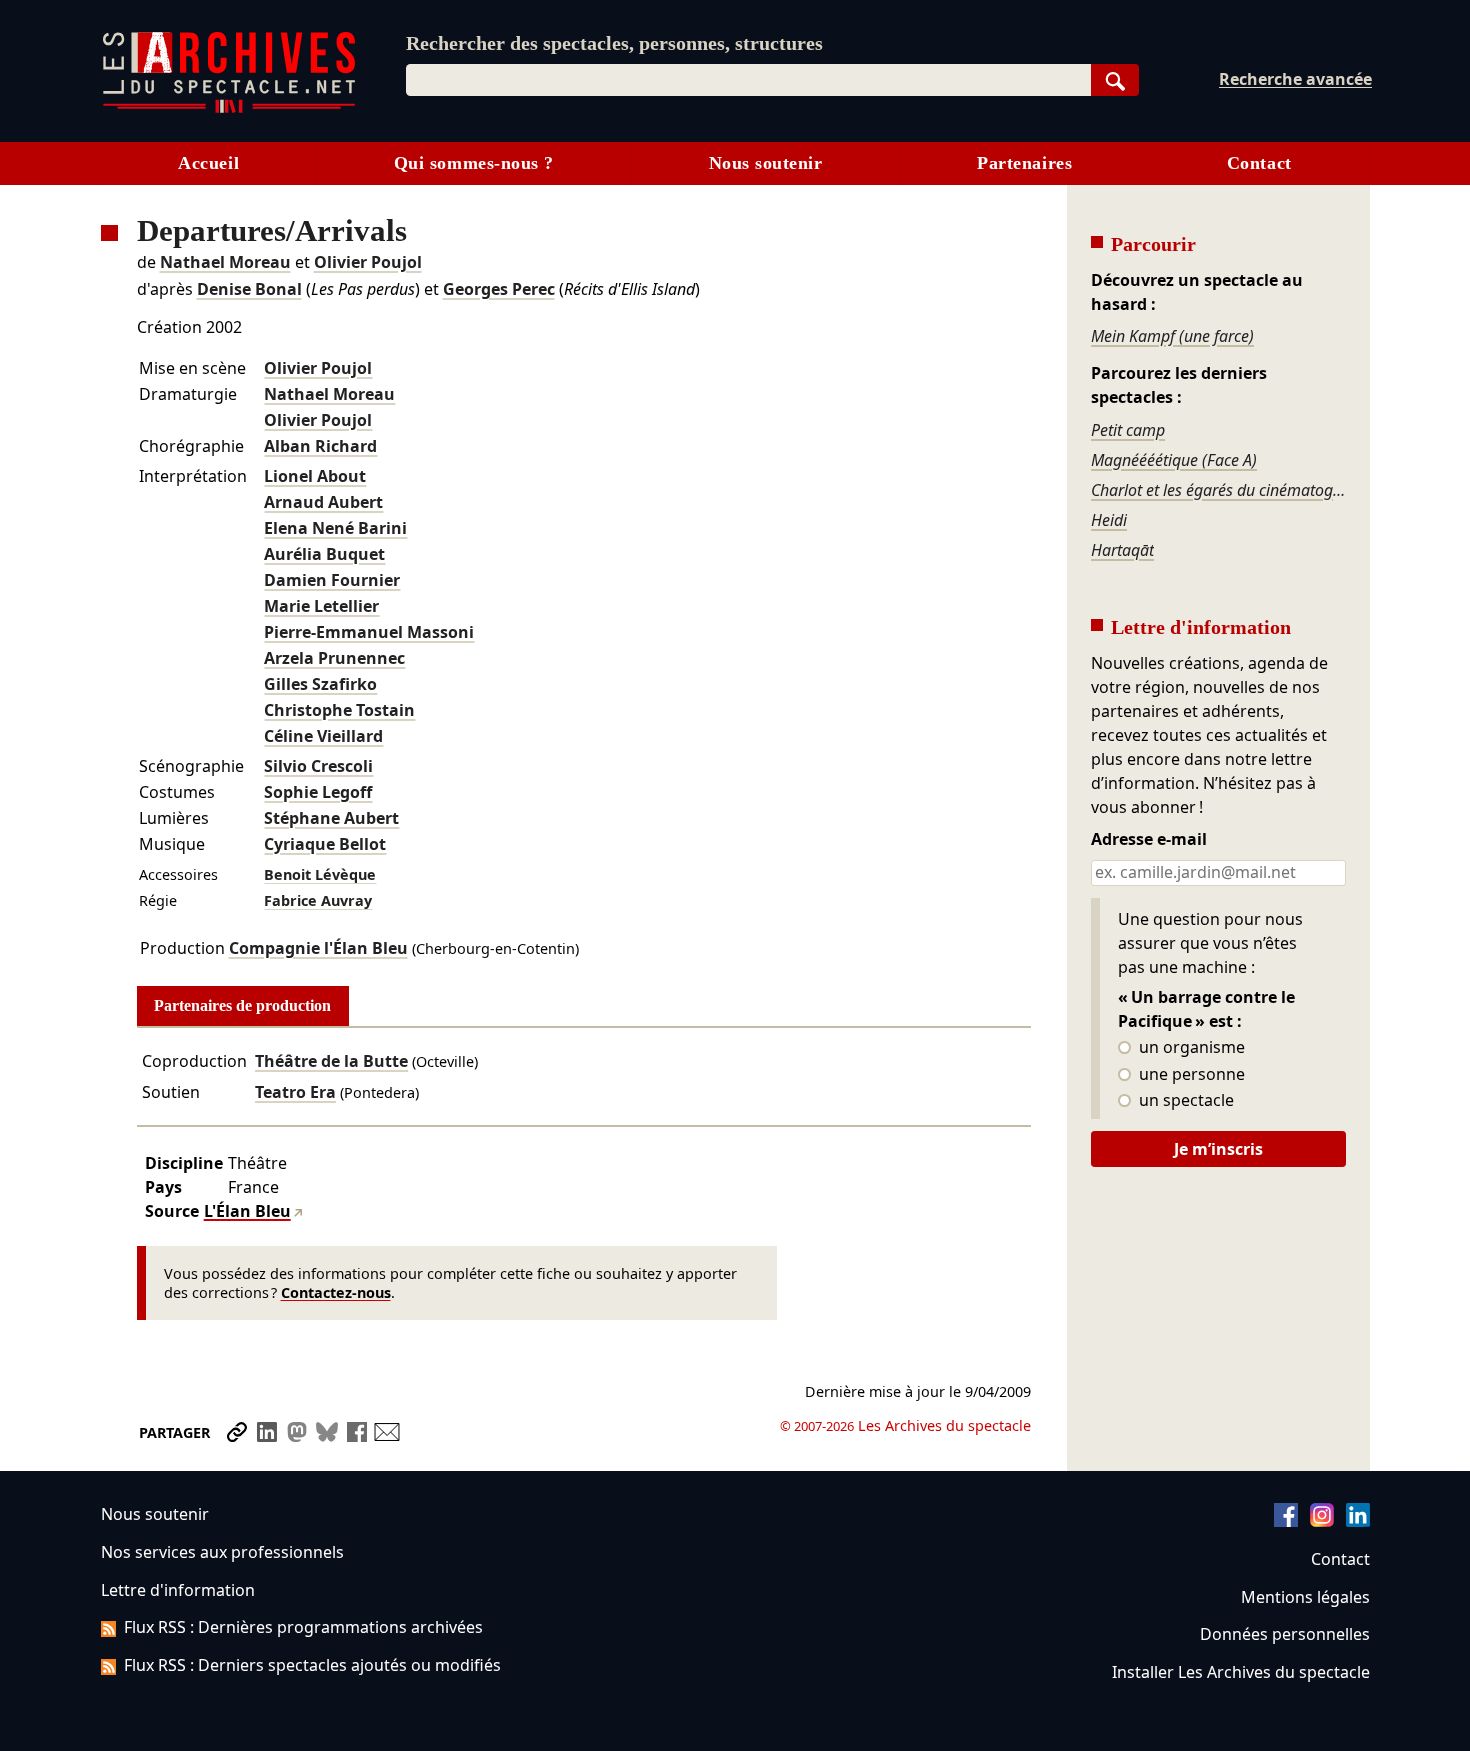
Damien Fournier (332, 580)
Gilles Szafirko (320, 684)
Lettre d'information (178, 1590)
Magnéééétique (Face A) (1174, 460)
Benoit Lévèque (320, 874)
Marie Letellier (321, 606)
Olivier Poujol (368, 262)
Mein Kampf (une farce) (1172, 336)
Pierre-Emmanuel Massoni (369, 632)
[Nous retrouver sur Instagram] (1322, 1521)
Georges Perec (499, 289)
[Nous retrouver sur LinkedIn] (1358, 1521)
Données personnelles (1285, 1634)
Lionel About (315, 476)
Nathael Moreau (225, 262)
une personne (1190, 1075)
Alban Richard (320, 446)
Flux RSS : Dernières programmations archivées (303, 1627)
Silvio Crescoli (318, 766)
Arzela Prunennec (334, 658)
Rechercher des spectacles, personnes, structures (614, 43)
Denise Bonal (249, 289)
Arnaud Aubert (323, 502)
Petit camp (1128, 430)
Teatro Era (295, 1092)
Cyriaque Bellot (325, 844)
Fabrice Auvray (318, 900)
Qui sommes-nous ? (474, 163)
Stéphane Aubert (331, 818)
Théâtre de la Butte (331, 1061)
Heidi (1109, 520)
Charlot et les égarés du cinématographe (1218, 490)
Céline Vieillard (323, 736)
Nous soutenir (766, 163)
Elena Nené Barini (335, 528)
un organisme (1190, 1048)
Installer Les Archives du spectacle (1241, 1672)
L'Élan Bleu (247, 1211)
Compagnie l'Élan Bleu (318, 948)
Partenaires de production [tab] (242, 1005)
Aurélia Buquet (324, 554)
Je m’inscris (1218, 1149)
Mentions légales (1305, 1597)
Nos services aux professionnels (222, 1552)
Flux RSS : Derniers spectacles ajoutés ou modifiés (312, 1665)
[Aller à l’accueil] (229, 108)
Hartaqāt (1122, 550)
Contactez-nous (336, 1292)
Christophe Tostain (339, 710)
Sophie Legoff (318, 792)
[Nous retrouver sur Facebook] (1286, 1521)
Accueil (208, 163)
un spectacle (1184, 1101)
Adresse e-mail (1149, 840)
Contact (1259, 163)
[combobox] (748, 80)
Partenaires (1024, 163)
